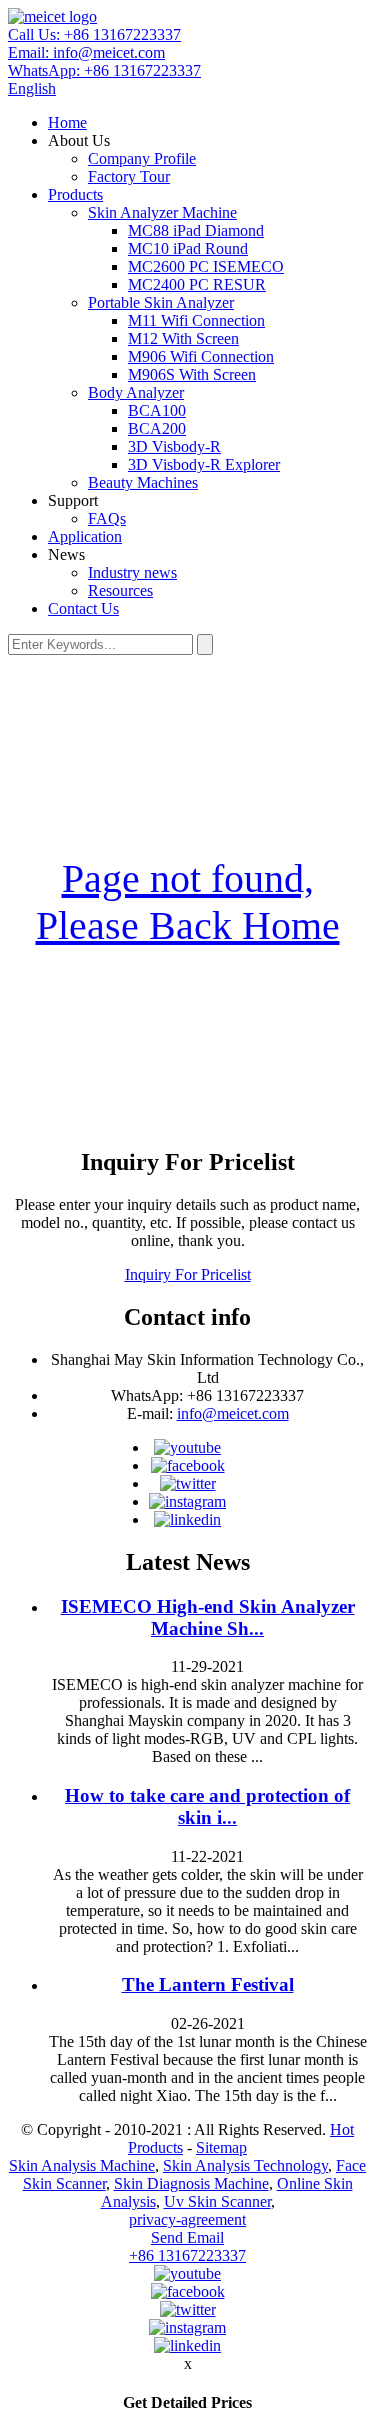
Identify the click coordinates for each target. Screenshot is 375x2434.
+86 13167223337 (187, 2255)
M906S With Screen (192, 374)
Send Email (187, 2237)
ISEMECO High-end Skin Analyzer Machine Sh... (208, 1617)
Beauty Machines (143, 482)
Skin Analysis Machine (82, 2165)
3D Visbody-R (174, 446)
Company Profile (142, 158)
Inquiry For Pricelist (188, 1274)
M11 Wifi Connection (196, 320)
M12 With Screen (183, 338)
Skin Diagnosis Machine (191, 2183)
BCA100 (157, 410)
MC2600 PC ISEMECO (206, 266)
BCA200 (157, 428)
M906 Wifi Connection (201, 356)
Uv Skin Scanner (217, 2201)
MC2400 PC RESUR (197, 284)
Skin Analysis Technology (245, 2165)
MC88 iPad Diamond (196, 230)
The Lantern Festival (208, 1984)
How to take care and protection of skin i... (207, 1806)
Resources (120, 590)
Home (67, 122)
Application (85, 536)
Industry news (132, 572)
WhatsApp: (104, 70)
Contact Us (83, 608)
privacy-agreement (187, 2219)
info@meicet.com (233, 1413)
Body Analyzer (136, 392)
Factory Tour (129, 176)
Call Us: (94, 34)
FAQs (107, 518)
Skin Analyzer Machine (162, 212)
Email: (86, 52)
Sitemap (221, 2147)
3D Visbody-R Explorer (204, 464)
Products (75, 194)
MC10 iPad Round (188, 248)
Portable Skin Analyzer (161, 302)
